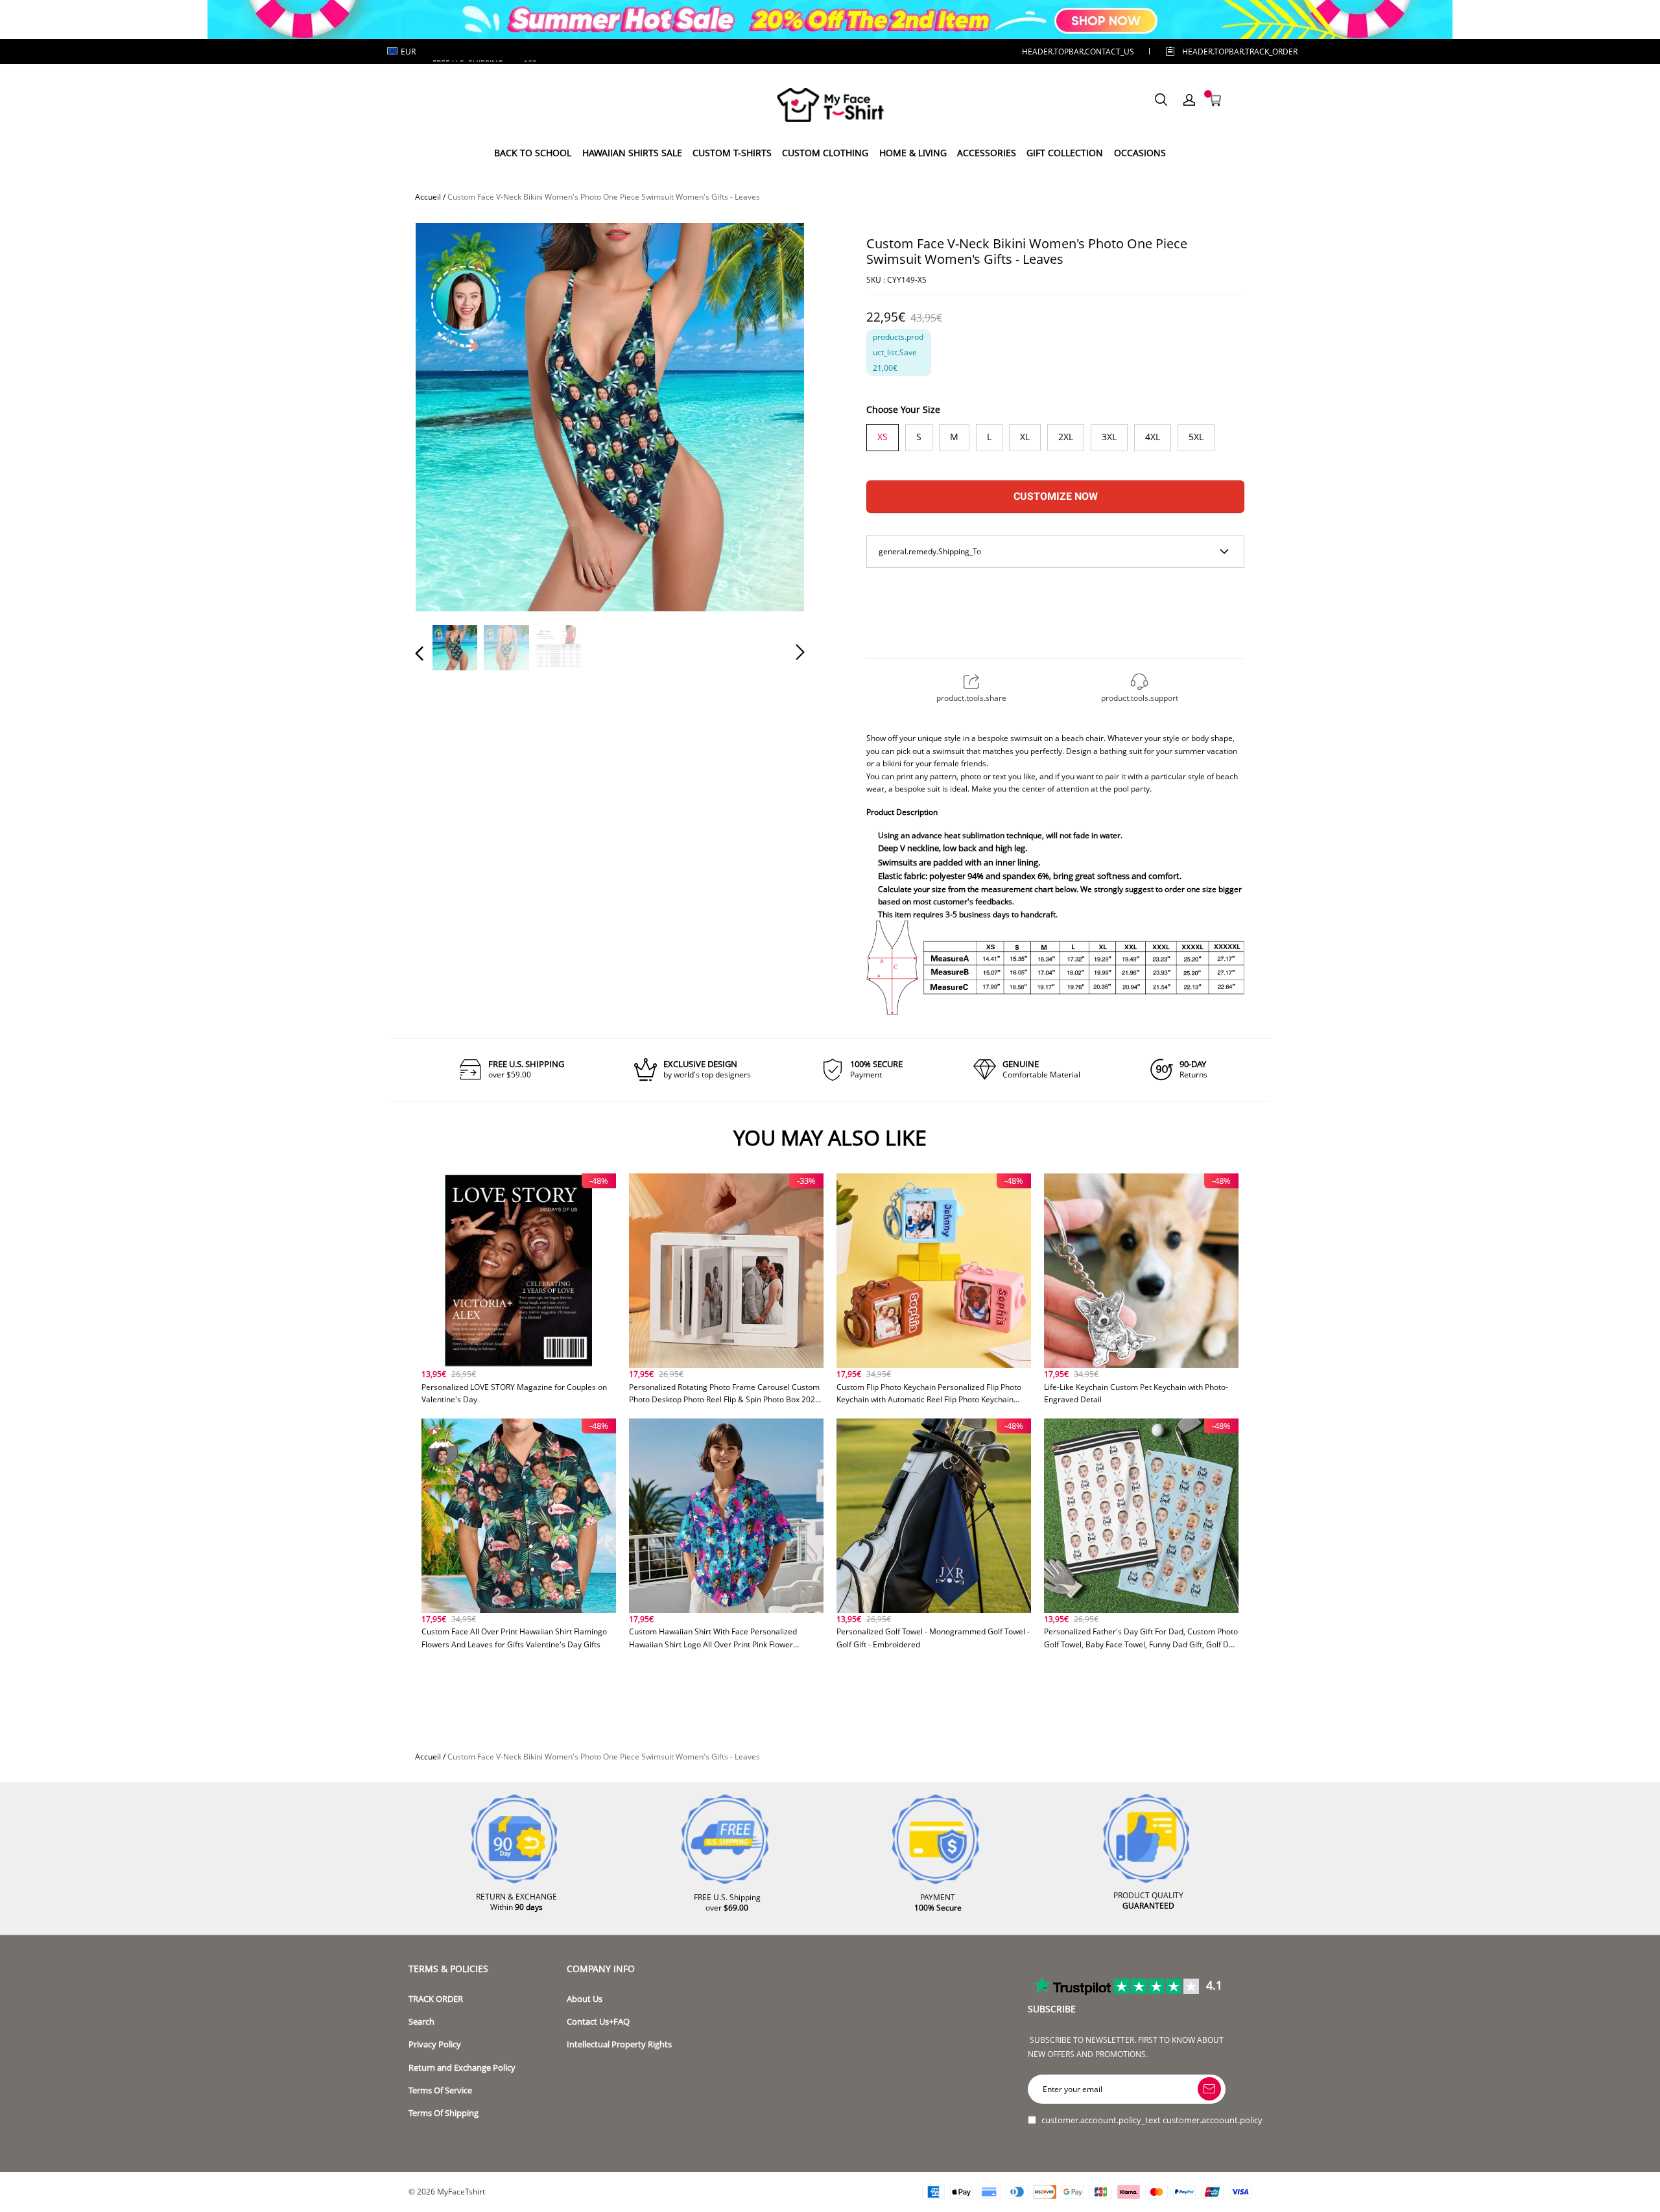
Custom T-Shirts (732, 153)
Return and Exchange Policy (462, 2068)
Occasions (1140, 153)
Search (421, 2022)
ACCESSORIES (987, 153)
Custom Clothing (825, 153)
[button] (445, 416)
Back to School (533, 153)
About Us (585, 1999)
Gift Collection (1065, 153)
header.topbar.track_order (1220, 52)
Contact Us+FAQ (598, 2022)
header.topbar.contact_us (1078, 52)
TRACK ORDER (436, 1999)
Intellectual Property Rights (619, 2044)
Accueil (428, 197)
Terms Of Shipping (444, 2113)
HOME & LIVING (913, 153)
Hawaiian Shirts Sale (632, 153)
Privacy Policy (435, 2044)
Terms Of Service (440, 2090)
